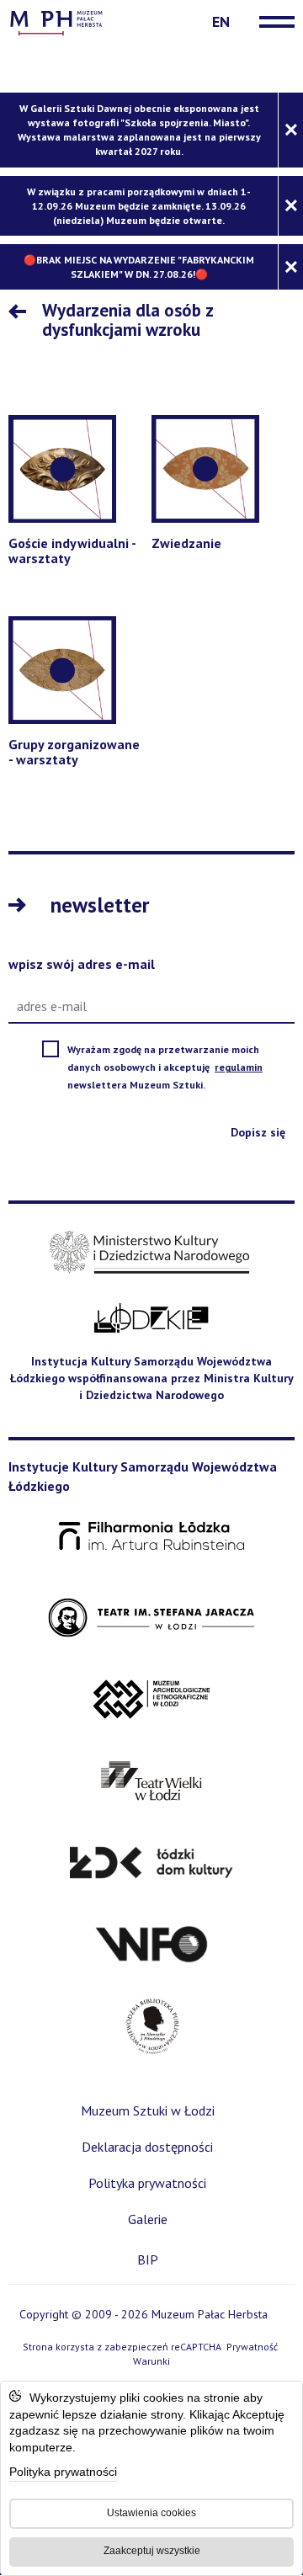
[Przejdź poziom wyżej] (21, 313)
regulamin (240, 1067)
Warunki (151, 2361)
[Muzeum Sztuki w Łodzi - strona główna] (56, 21)
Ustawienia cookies (151, 2513)
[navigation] (273, 22)
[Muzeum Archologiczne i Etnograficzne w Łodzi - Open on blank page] (152, 1700)
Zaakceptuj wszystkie (152, 2551)
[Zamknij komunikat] (290, 130)
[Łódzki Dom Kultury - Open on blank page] (151, 1863)
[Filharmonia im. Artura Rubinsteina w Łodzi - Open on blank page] (151, 1537)
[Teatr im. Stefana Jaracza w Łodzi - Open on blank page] (151, 1618)
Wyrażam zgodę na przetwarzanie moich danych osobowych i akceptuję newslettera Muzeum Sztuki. (177, 1068)
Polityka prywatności (63, 2473)
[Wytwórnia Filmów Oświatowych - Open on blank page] (151, 1945)
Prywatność (252, 2347)
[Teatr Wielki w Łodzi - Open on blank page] (152, 1782)
